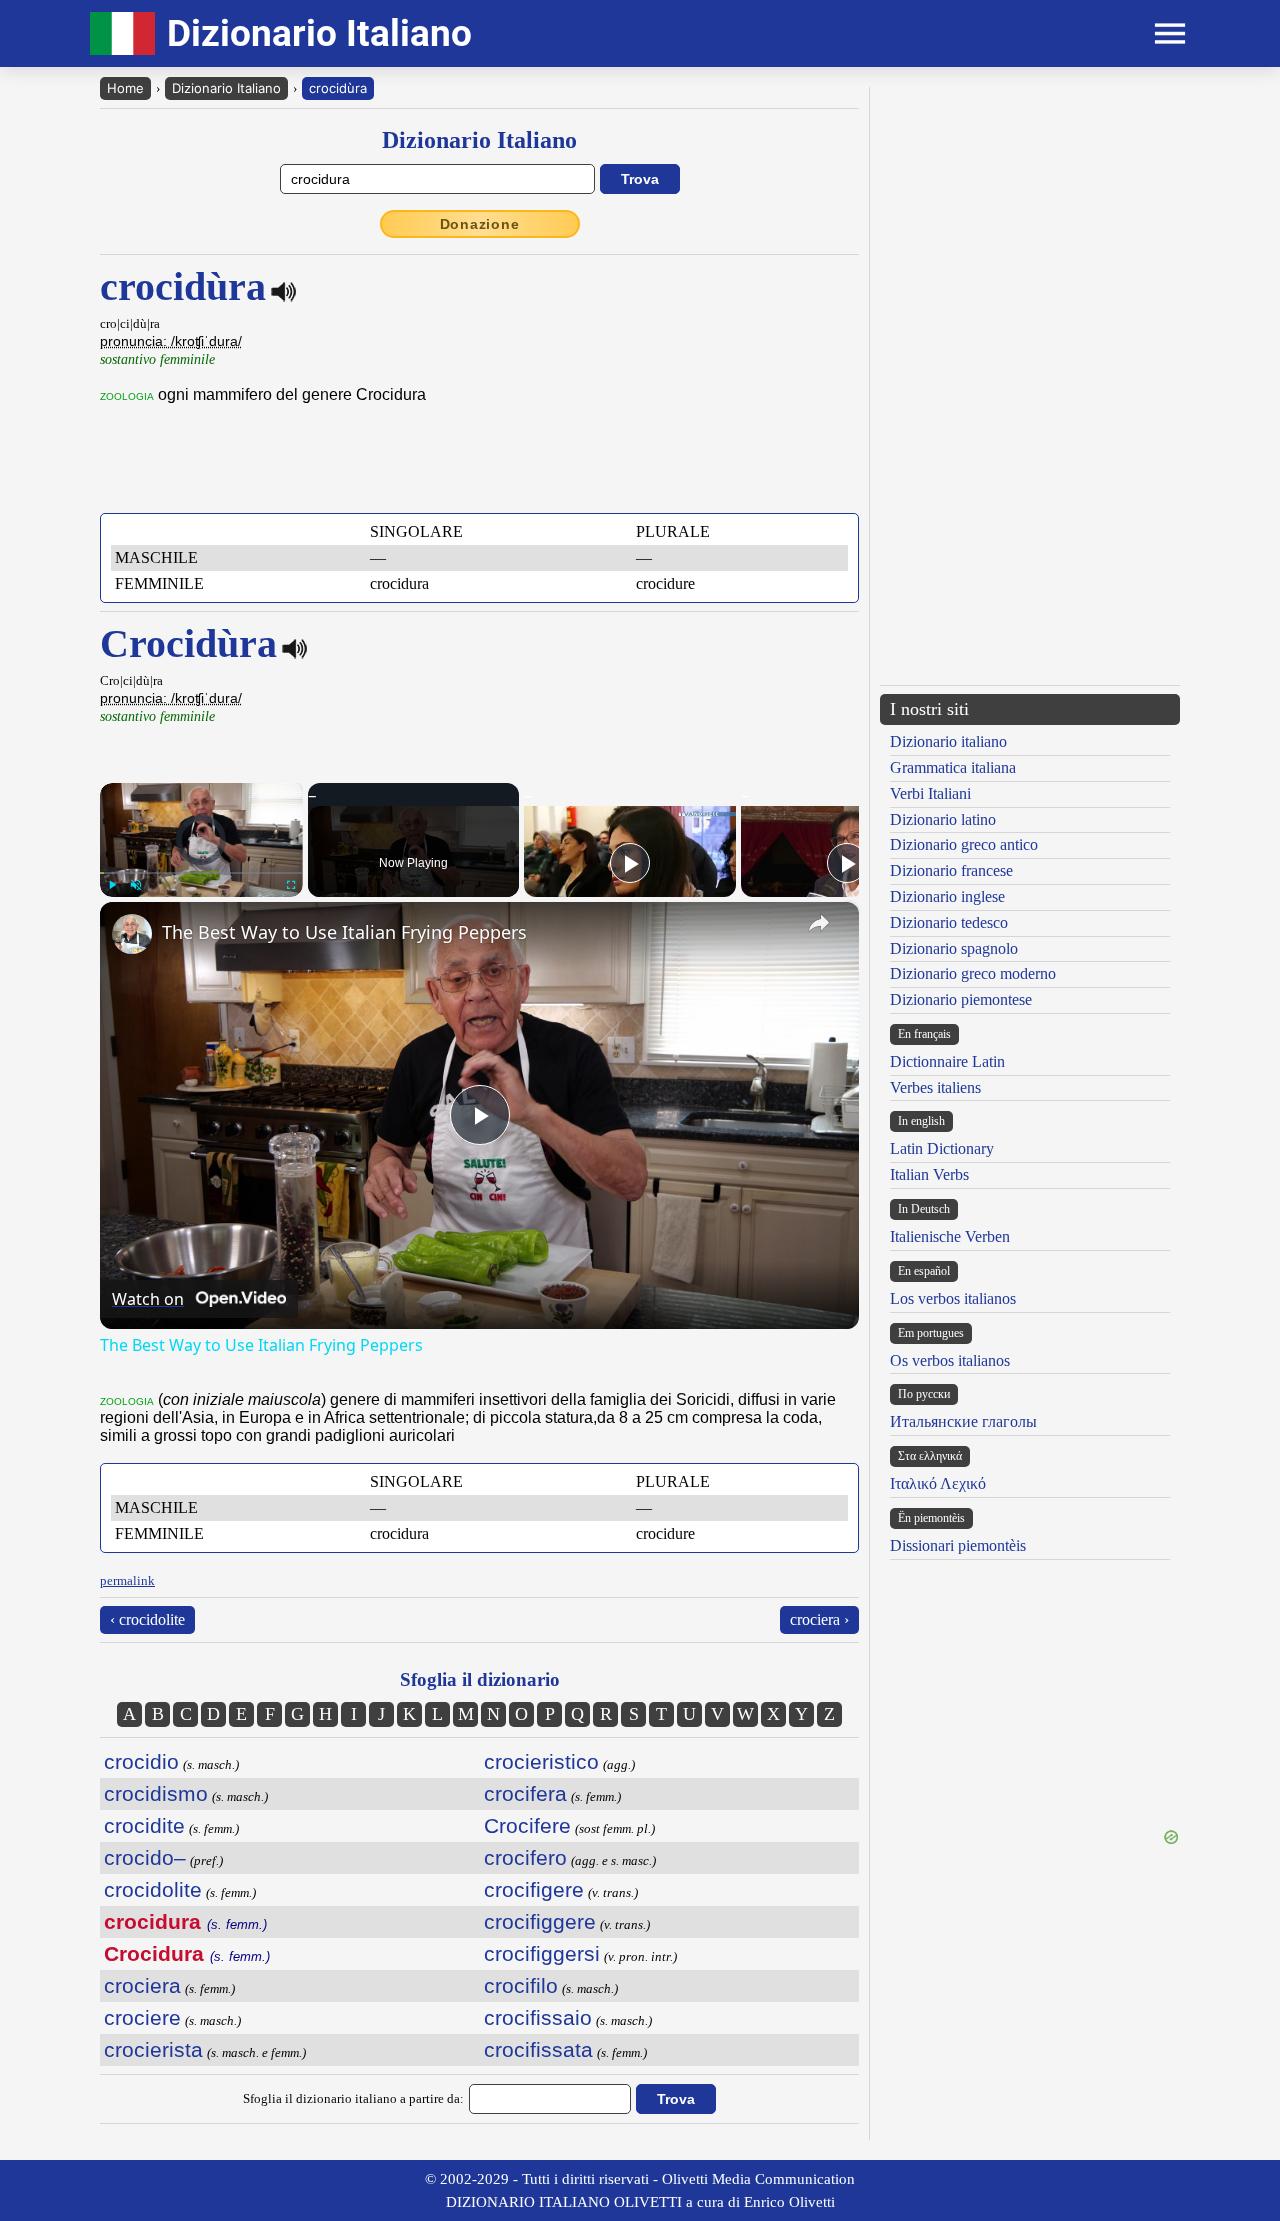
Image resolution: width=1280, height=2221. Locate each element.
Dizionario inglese (947, 896)
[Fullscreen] (291, 885)
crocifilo (521, 1985)
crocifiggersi (542, 1953)
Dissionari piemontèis (958, 1545)
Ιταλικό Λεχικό (938, 1483)
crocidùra (338, 88)
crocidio (141, 1761)
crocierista (153, 2049)
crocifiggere (540, 1921)
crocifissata (538, 2049)
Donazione (480, 224)
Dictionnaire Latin (947, 1061)
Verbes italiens (935, 1087)
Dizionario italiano (948, 741)
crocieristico (541, 1761)
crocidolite (153, 1889)
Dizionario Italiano (226, 88)
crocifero (525, 1857)
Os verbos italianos (950, 1360)
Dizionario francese (951, 870)
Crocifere (527, 1825)
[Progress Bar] (201, 873)
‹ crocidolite (147, 1619)
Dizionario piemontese (961, 999)
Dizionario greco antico (964, 844)
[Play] (112, 885)
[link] (132, 934)
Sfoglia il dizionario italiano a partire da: (353, 2098)
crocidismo (156, 1793)
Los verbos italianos (953, 1298)
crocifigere (534, 1889)
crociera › (819, 1619)
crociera (142, 1985)
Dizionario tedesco (949, 922)
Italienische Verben (950, 1236)
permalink (127, 1580)
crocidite (144, 1825)
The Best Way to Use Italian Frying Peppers (344, 932)
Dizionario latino (943, 819)
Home (125, 88)
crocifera (525, 1793)
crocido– (145, 1857)
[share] (819, 923)
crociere (142, 2017)
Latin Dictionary (942, 1148)
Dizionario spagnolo (954, 948)
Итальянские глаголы (963, 1421)
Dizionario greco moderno (973, 973)
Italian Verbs (929, 1174)
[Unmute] (136, 885)
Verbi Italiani (930, 793)
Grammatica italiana (953, 767)
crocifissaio (538, 2017)
